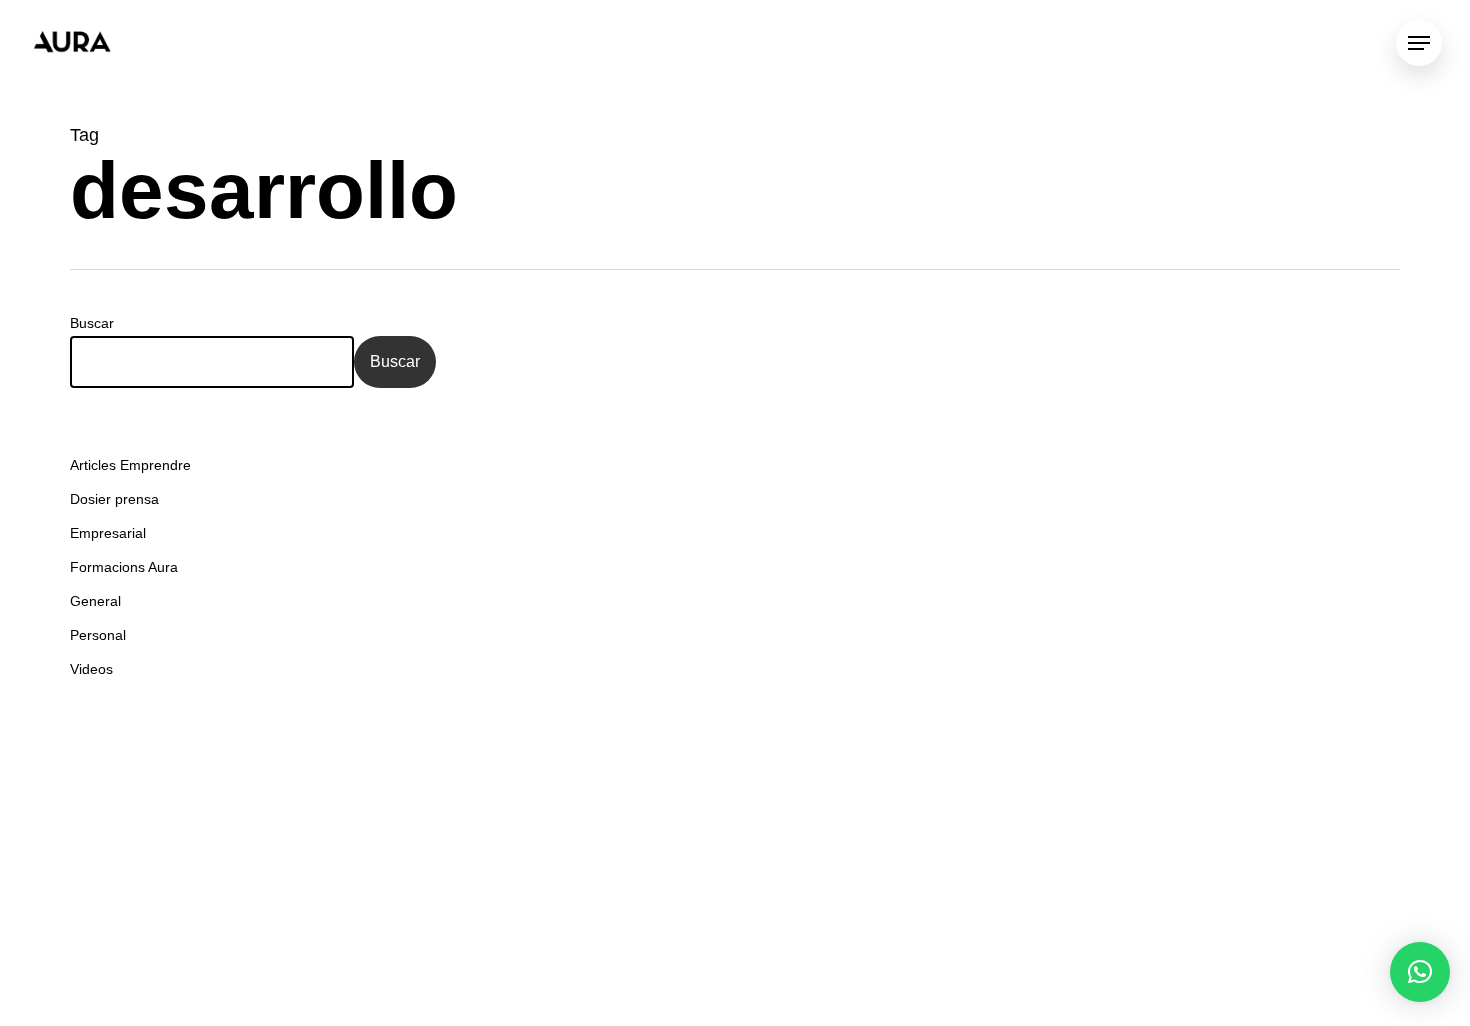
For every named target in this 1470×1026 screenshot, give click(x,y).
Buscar (92, 323)
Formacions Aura (124, 567)
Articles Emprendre (130, 465)
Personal (98, 635)
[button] (1420, 972)
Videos (91, 669)
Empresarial (108, 533)
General (95, 601)
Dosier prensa (114, 499)
